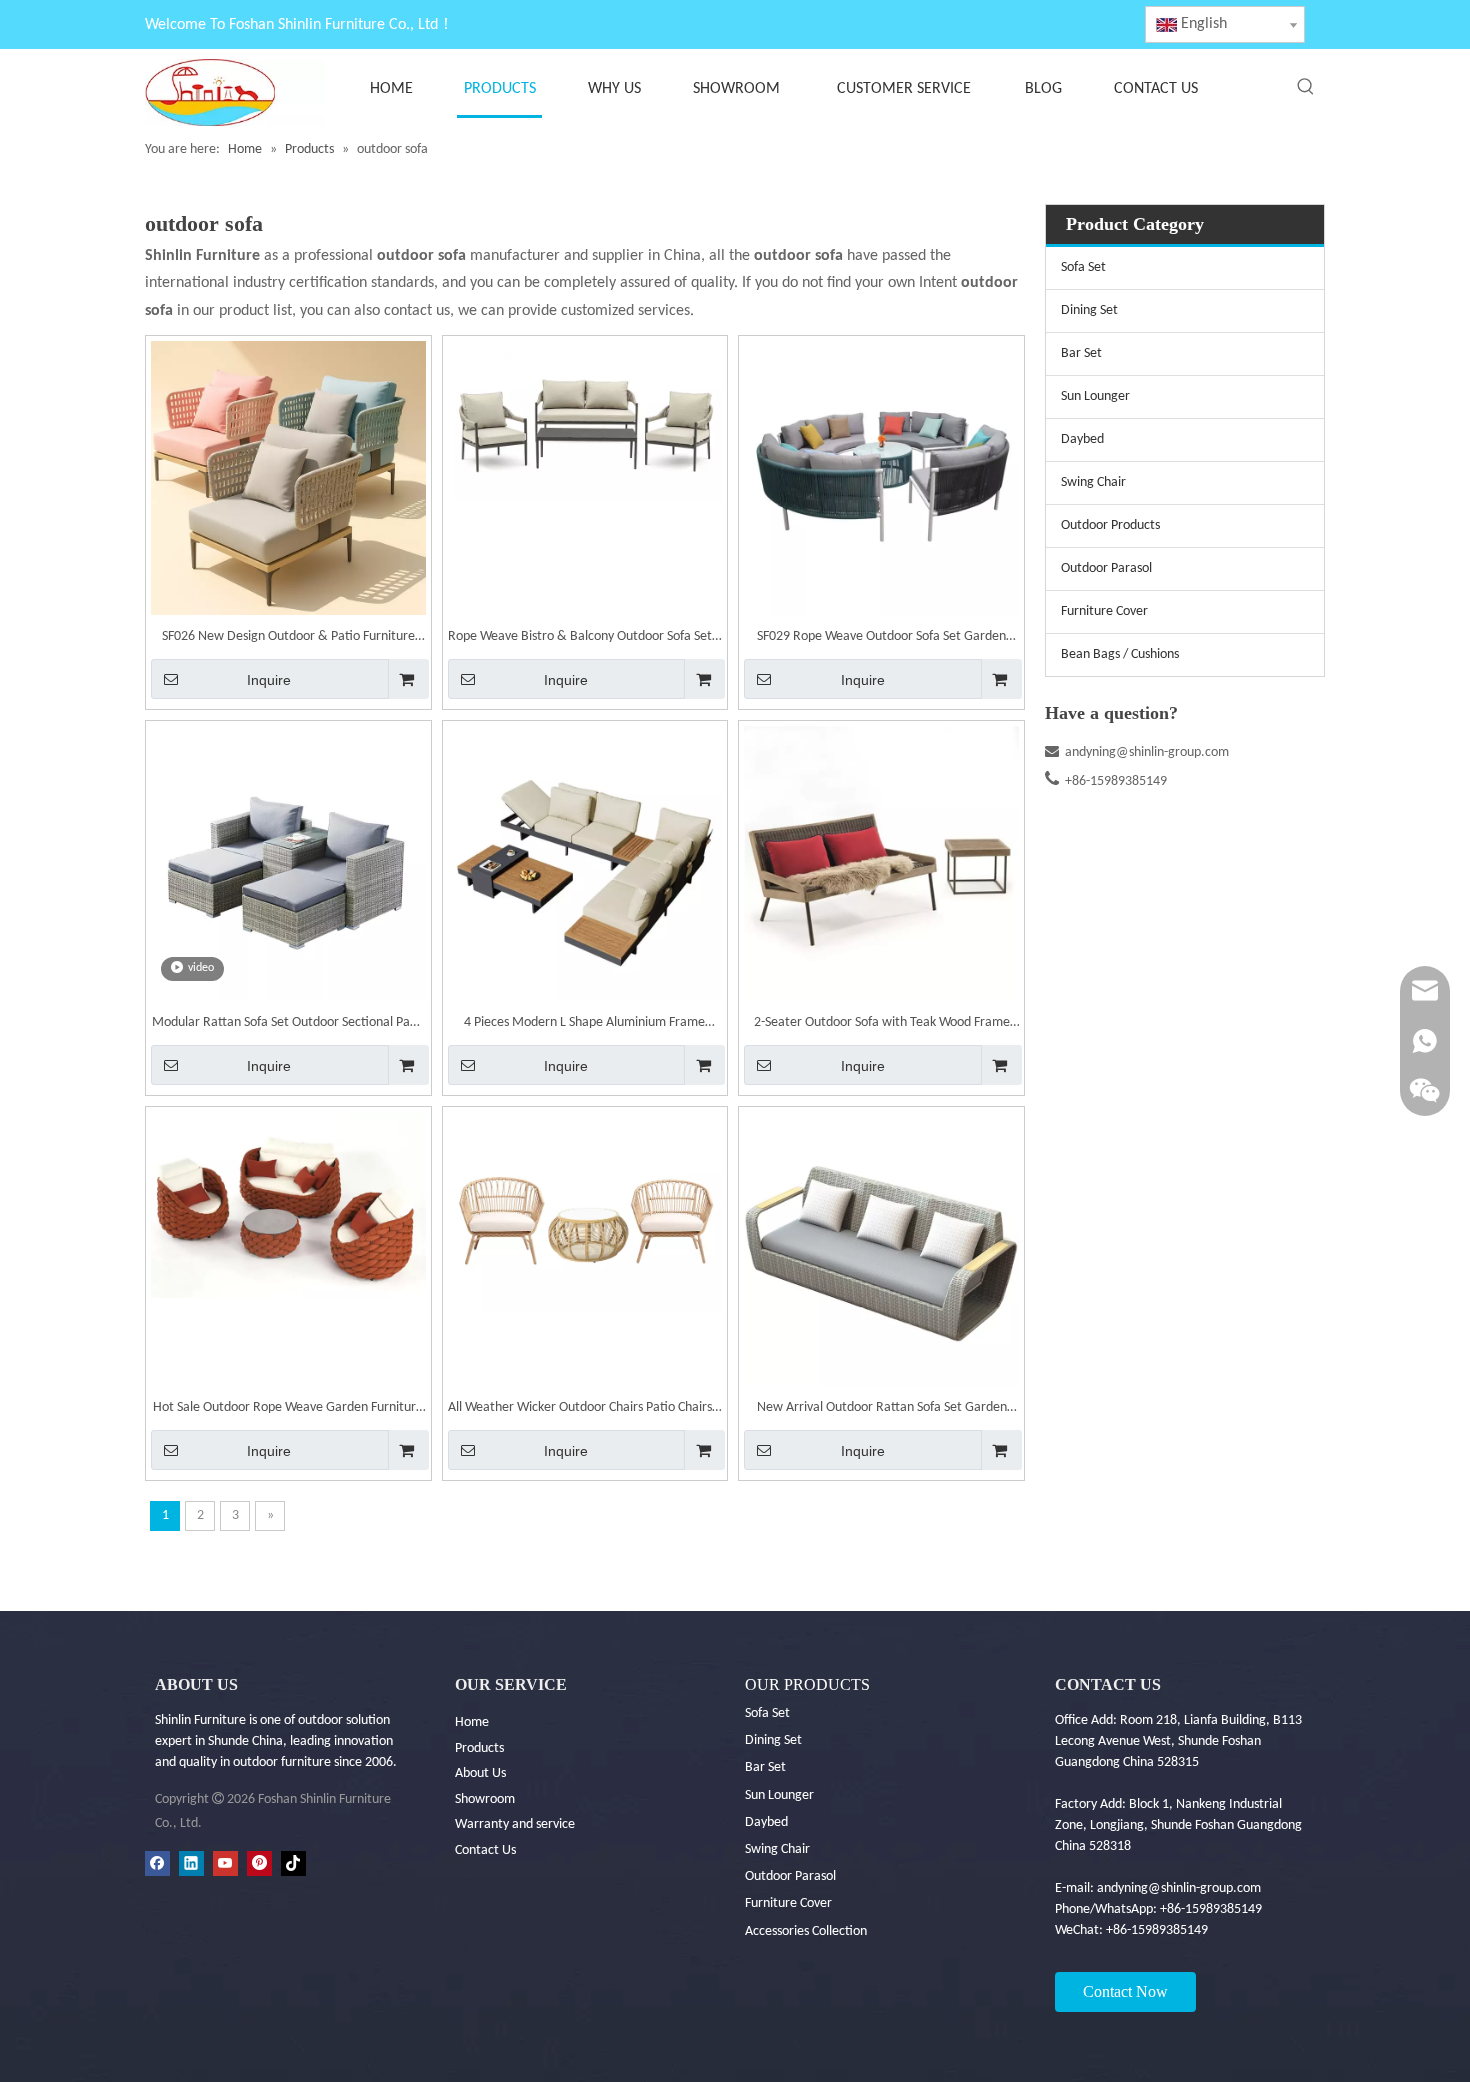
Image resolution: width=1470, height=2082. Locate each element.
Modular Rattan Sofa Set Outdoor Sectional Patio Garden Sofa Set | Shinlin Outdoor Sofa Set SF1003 (288, 1025)
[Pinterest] (259, 1863)
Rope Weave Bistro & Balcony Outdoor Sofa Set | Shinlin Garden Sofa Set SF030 (584, 639)
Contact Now (1125, 1991)
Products (479, 1748)
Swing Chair (1093, 482)
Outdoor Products (1110, 525)
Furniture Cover (1104, 611)
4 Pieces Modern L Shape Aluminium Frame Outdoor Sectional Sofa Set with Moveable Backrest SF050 (584, 1025)
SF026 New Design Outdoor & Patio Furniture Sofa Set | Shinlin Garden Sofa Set (288, 639)
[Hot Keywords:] (1306, 87)
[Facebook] (157, 1863)
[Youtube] (225, 1863)
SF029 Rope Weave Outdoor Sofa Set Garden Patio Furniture (881, 639)
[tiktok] (293, 1863)
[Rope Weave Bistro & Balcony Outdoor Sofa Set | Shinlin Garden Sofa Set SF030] (585, 420)
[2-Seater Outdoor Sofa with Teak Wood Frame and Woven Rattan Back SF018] (881, 863)
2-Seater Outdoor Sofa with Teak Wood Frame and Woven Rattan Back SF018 (882, 1025)
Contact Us (485, 1850)
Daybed (1082, 439)
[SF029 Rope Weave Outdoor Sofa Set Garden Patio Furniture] (881, 478)
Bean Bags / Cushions (1120, 654)
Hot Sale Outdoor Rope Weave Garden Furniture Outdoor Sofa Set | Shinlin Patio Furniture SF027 (288, 1410)
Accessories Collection (806, 1931)
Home (472, 1722)
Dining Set (1089, 310)
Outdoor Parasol (1106, 568)
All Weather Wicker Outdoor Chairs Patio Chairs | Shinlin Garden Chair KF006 (584, 1410)
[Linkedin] (191, 1863)
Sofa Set (1083, 267)
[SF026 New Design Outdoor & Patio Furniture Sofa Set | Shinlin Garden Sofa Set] (288, 478)
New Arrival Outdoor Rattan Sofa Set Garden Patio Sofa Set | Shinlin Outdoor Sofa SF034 (882, 1410)
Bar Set (1081, 353)
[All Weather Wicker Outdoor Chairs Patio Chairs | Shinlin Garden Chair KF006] (585, 1212)
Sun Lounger (1095, 396)
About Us (480, 1773)
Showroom (485, 1799)
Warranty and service (515, 1824)
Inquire (269, 680)
